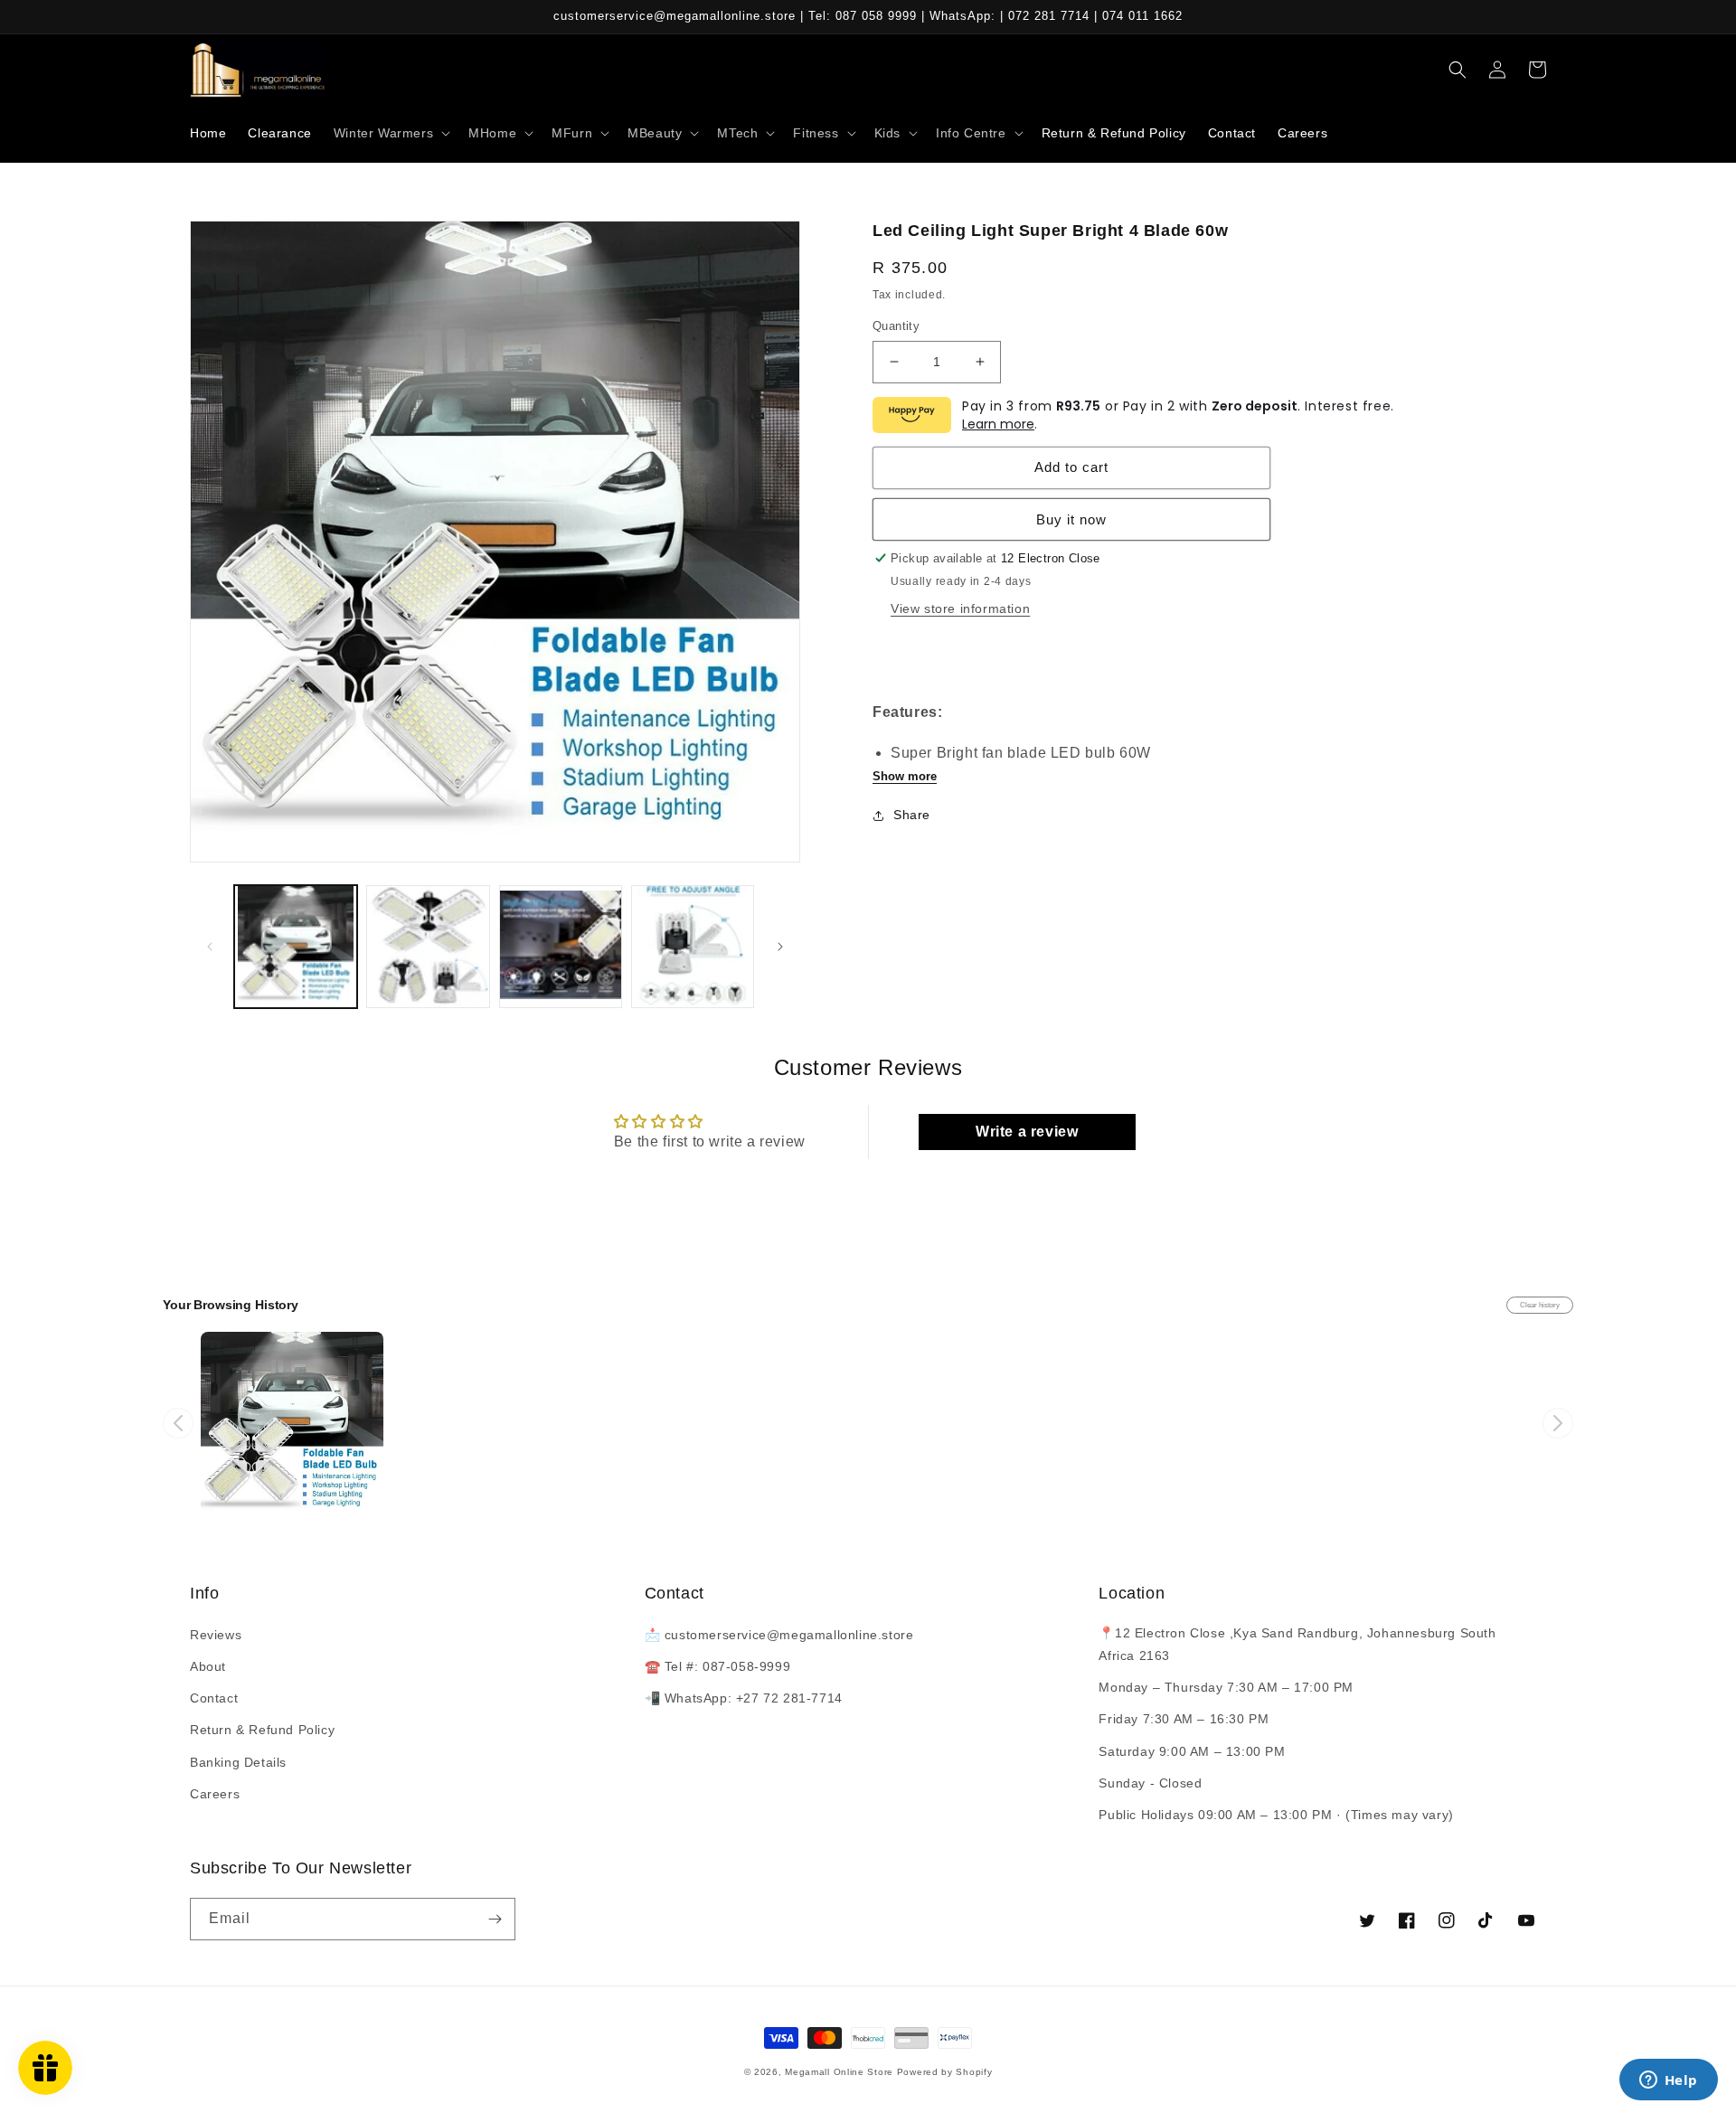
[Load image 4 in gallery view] (693, 947)
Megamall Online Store (840, 2072)
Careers (215, 1794)
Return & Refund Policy (262, 1730)
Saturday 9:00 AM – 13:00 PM (1192, 1751)
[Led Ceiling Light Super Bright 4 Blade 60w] (292, 1423)
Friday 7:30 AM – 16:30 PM (1184, 1719)
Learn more (998, 424)
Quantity (896, 326)
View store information (960, 608)
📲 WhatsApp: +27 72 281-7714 (744, 1698)
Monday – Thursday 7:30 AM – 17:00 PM (1226, 1687)
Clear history (1540, 1305)
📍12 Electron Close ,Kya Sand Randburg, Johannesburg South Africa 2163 (1297, 1644)
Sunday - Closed (1150, 1783)
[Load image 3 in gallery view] (561, 947)
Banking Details (238, 1762)
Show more (905, 776)
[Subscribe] (495, 1919)
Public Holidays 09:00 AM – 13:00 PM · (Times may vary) (1276, 1815)
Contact (214, 1698)
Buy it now (1071, 519)
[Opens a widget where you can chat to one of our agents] (1668, 2081)
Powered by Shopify (945, 2072)
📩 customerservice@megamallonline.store (779, 1635)
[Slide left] (210, 947)
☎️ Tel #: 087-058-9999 (718, 1666)
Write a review (1027, 1132)
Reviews (216, 1635)
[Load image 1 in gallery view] (296, 947)
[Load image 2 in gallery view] (428, 947)
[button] (390, 133)
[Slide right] (780, 947)
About (208, 1666)
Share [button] (912, 815)
